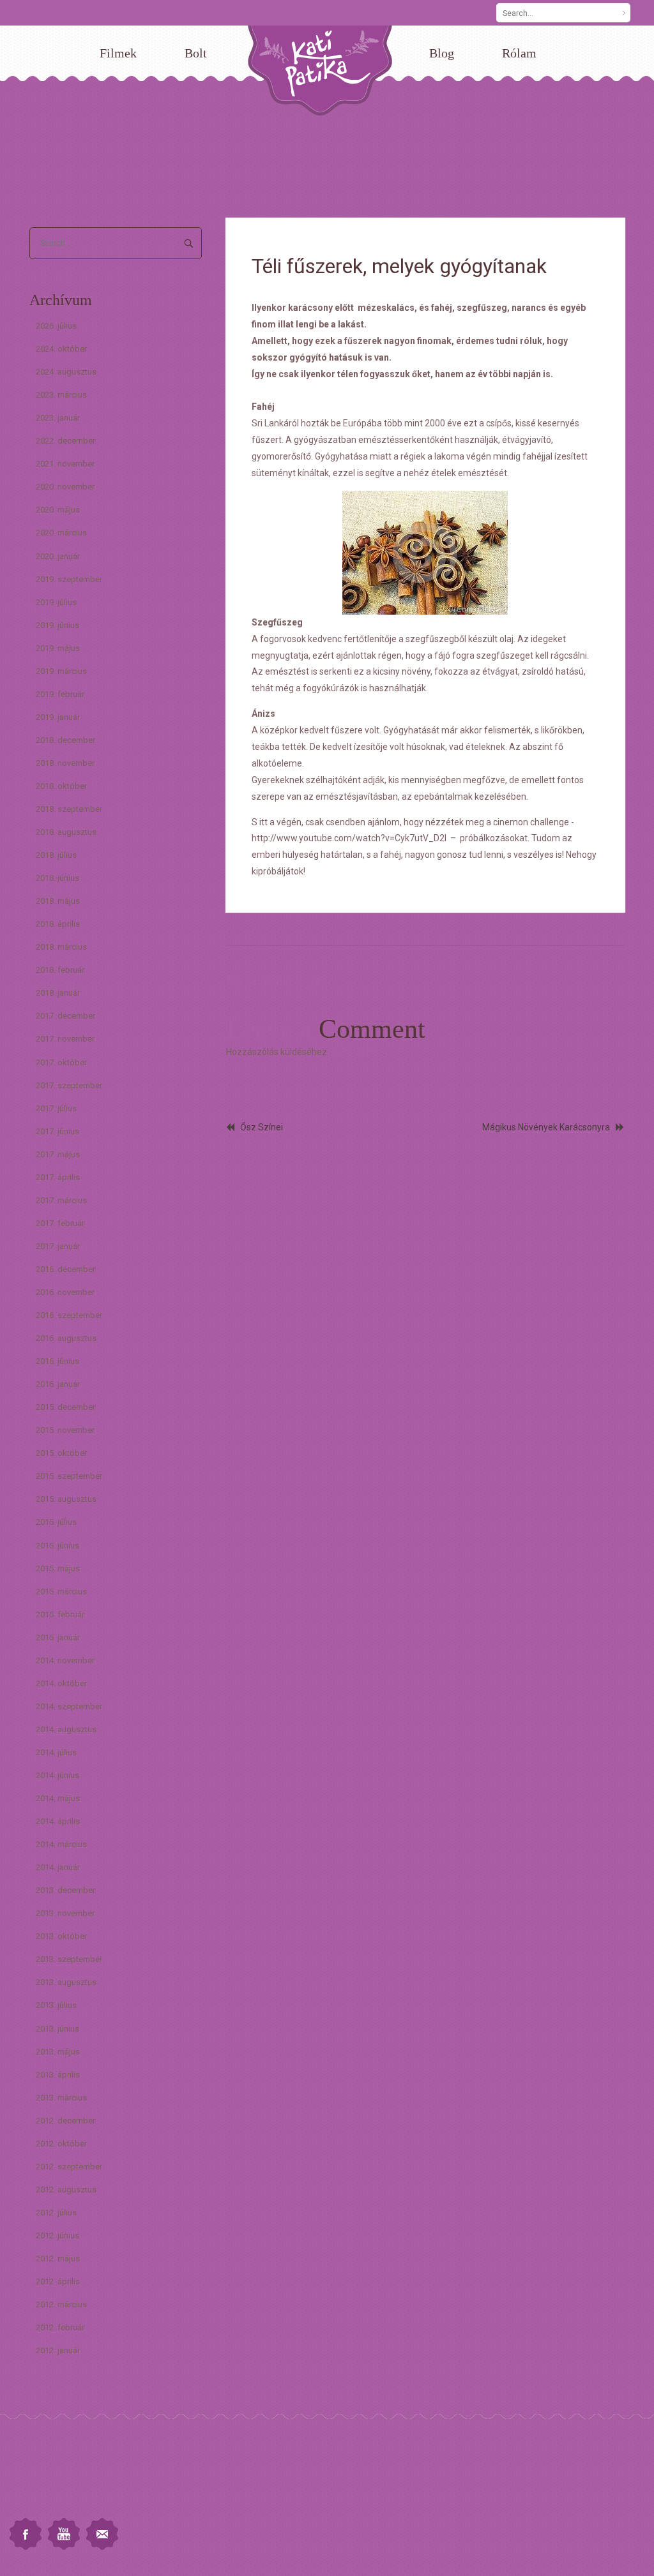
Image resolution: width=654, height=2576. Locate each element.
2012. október (61, 2144)
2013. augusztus (66, 1982)
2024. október (61, 349)
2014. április (58, 1821)
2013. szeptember (69, 1959)
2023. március (61, 395)
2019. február (60, 694)
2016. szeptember (69, 1315)
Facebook (26, 2534)
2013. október (61, 1936)
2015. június (57, 1546)
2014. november (65, 1660)
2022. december (65, 441)
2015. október (61, 1453)
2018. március (61, 947)
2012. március (61, 2304)
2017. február (60, 1223)
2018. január (58, 993)
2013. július (56, 2005)
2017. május (58, 1154)
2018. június (57, 878)
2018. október (61, 786)
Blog (442, 53)
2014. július (56, 1752)
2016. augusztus (66, 1338)
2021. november (65, 464)
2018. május (58, 901)
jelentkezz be (356, 1052)
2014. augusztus (66, 1729)
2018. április (58, 924)
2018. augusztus (66, 832)
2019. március (61, 671)
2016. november (65, 1292)
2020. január (58, 556)
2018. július (56, 855)
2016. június (57, 1361)
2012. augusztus (66, 2190)
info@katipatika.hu (42, 2490)
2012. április (58, 2281)
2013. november (65, 1913)
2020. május (58, 510)
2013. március (61, 2098)
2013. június (57, 2029)
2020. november (65, 487)
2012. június (57, 2235)
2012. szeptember (69, 2167)
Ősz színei (262, 1127)
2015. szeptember (69, 1476)
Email (102, 2534)
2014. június (57, 1775)
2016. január (58, 1384)
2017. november (65, 1039)
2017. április (58, 1177)
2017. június (57, 1131)
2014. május (58, 1798)
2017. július (56, 1108)
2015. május (58, 1569)
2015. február (60, 1614)
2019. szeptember (69, 579)
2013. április (58, 2075)
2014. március (61, 1844)
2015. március (61, 1591)
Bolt (196, 53)
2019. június (57, 625)
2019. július (56, 602)
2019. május (58, 648)
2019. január (58, 717)
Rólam (519, 53)
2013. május (58, 2052)
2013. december (65, 1890)
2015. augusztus (66, 1499)
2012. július (56, 2213)
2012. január (58, 2350)
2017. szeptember (69, 1085)
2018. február (60, 970)
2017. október (61, 1062)
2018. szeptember (69, 809)
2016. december (65, 1269)
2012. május (58, 2258)
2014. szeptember (69, 1706)
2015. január (58, 1637)
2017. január (58, 1246)
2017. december (65, 1016)
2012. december (65, 2121)
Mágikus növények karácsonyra (546, 1127)
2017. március (61, 1200)
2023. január (58, 418)
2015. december (65, 1407)
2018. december (65, 740)
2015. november (65, 1430)
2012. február (60, 2327)
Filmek (118, 53)
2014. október (61, 1683)
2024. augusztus (66, 372)
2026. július (56, 326)
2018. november (65, 763)
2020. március (61, 533)
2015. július (56, 1522)
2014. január (58, 1867)
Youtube (64, 2534)
